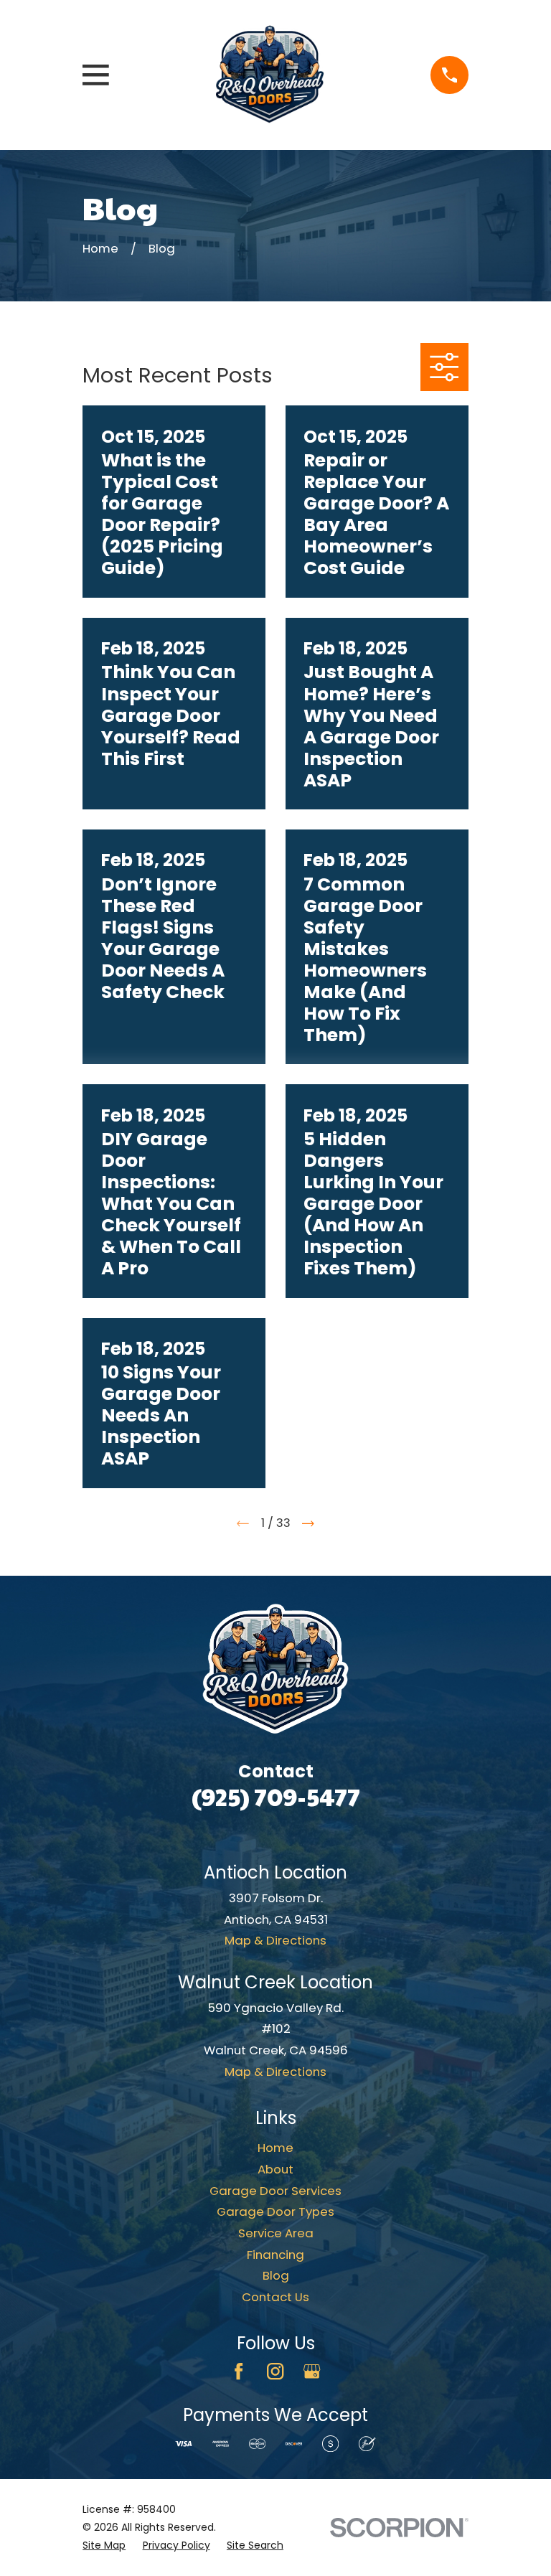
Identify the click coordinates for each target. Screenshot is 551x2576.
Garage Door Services (275, 2191)
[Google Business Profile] (312, 2371)
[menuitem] (104, 2546)
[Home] (270, 75)
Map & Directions (275, 1940)
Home (275, 2148)
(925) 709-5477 (276, 1796)
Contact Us (275, 2297)
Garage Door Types (275, 2211)
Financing (275, 2255)
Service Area (276, 2233)
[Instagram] (275, 2371)
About (275, 2169)
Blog (276, 2275)
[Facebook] (239, 2371)
